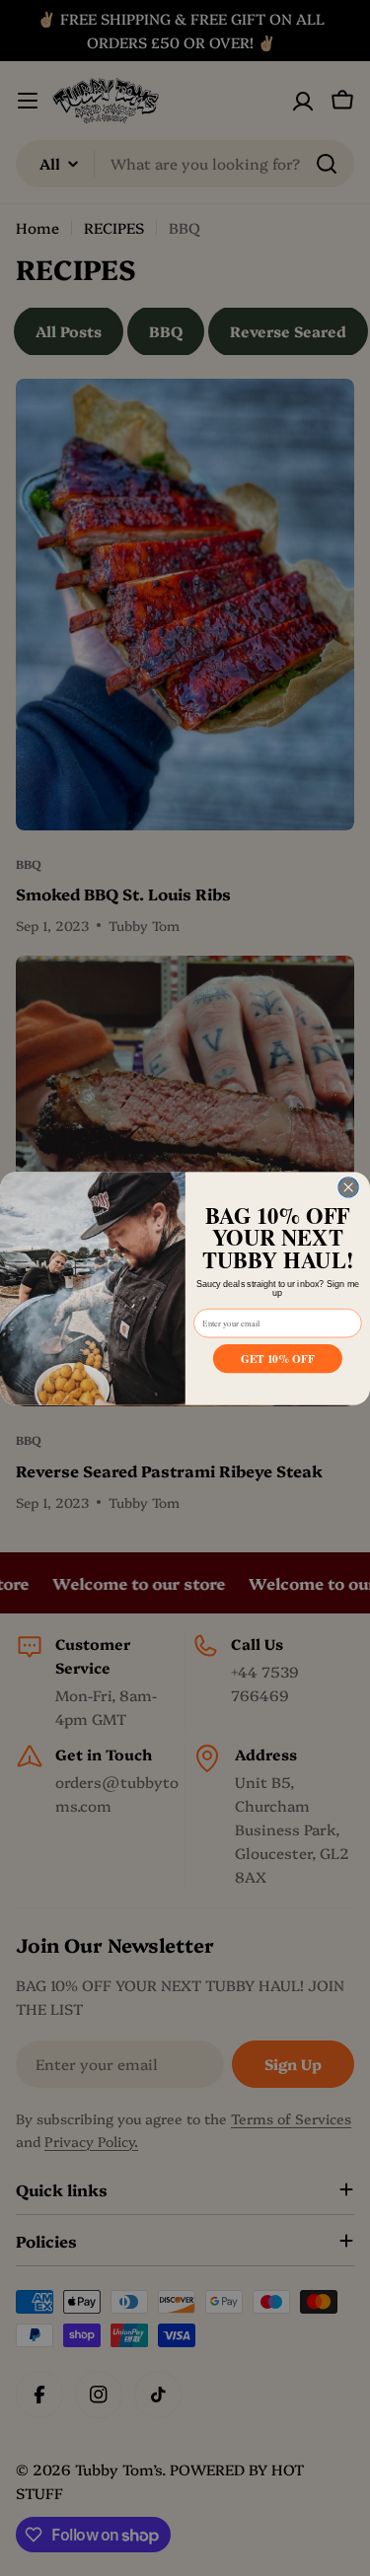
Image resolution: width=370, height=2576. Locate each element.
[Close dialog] (348, 1186)
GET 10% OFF (277, 1357)
